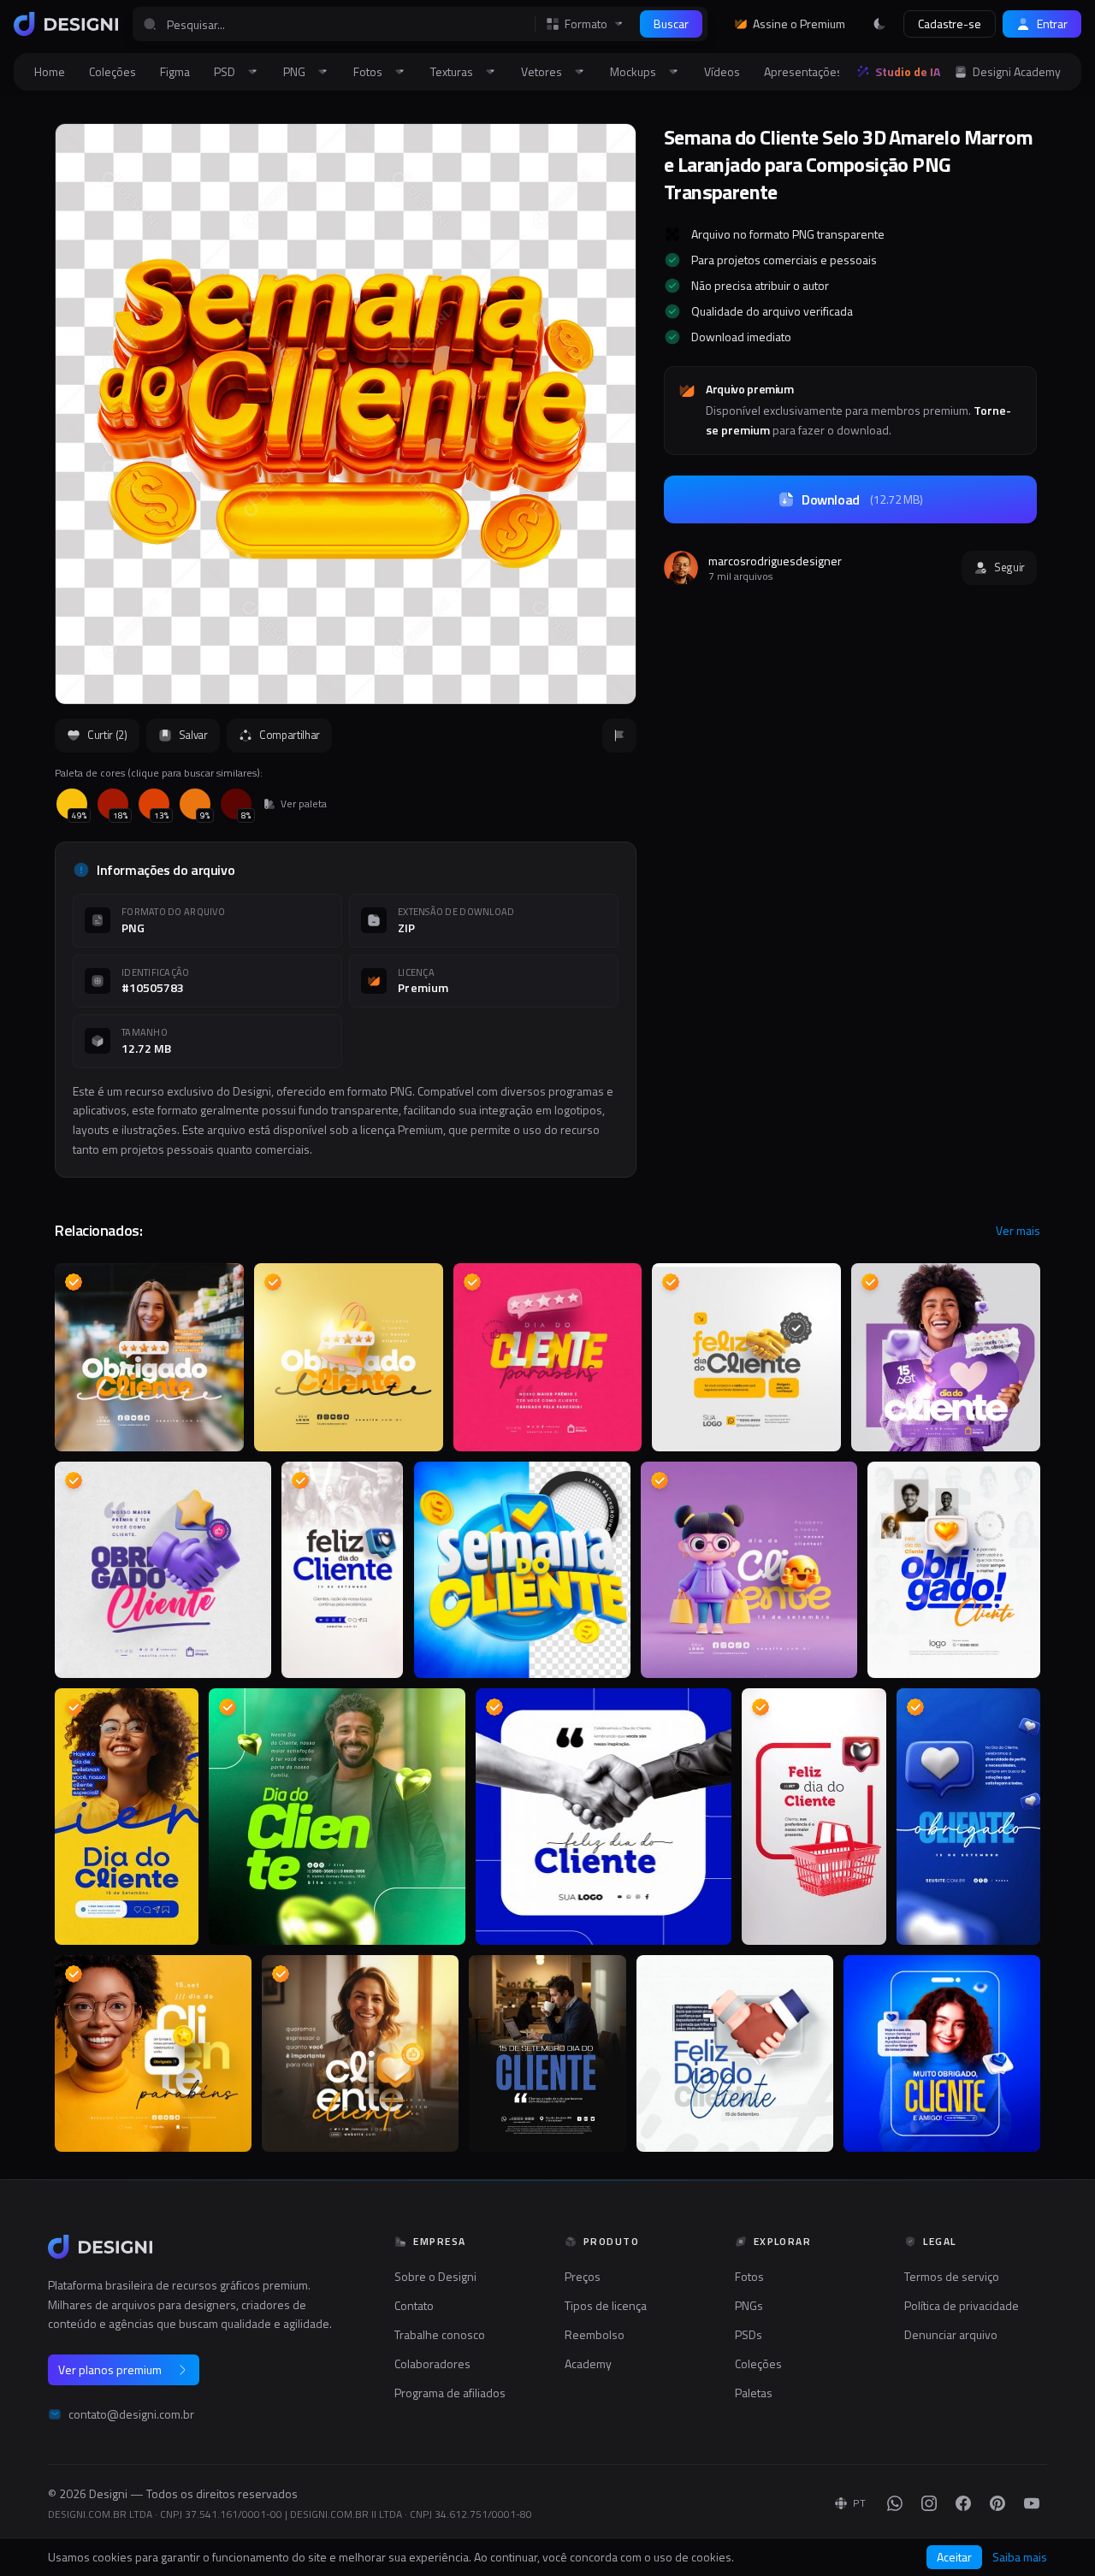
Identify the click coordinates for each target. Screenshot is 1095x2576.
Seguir (1009, 567)
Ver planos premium (110, 2369)
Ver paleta (304, 804)
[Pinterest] (997, 2503)
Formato (586, 24)
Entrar (1052, 24)
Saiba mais (1020, 2557)
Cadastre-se (950, 24)
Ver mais (1018, 1231)
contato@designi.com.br (131, 2414)
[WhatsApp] (895, 2503)
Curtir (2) (107, 735)
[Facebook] (963, 2503)
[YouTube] (1032, 2503)
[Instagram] (929, 2503)
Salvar (193, 735)
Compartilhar (290, 735)
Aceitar (954, 2557)
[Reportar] (619, 736)
